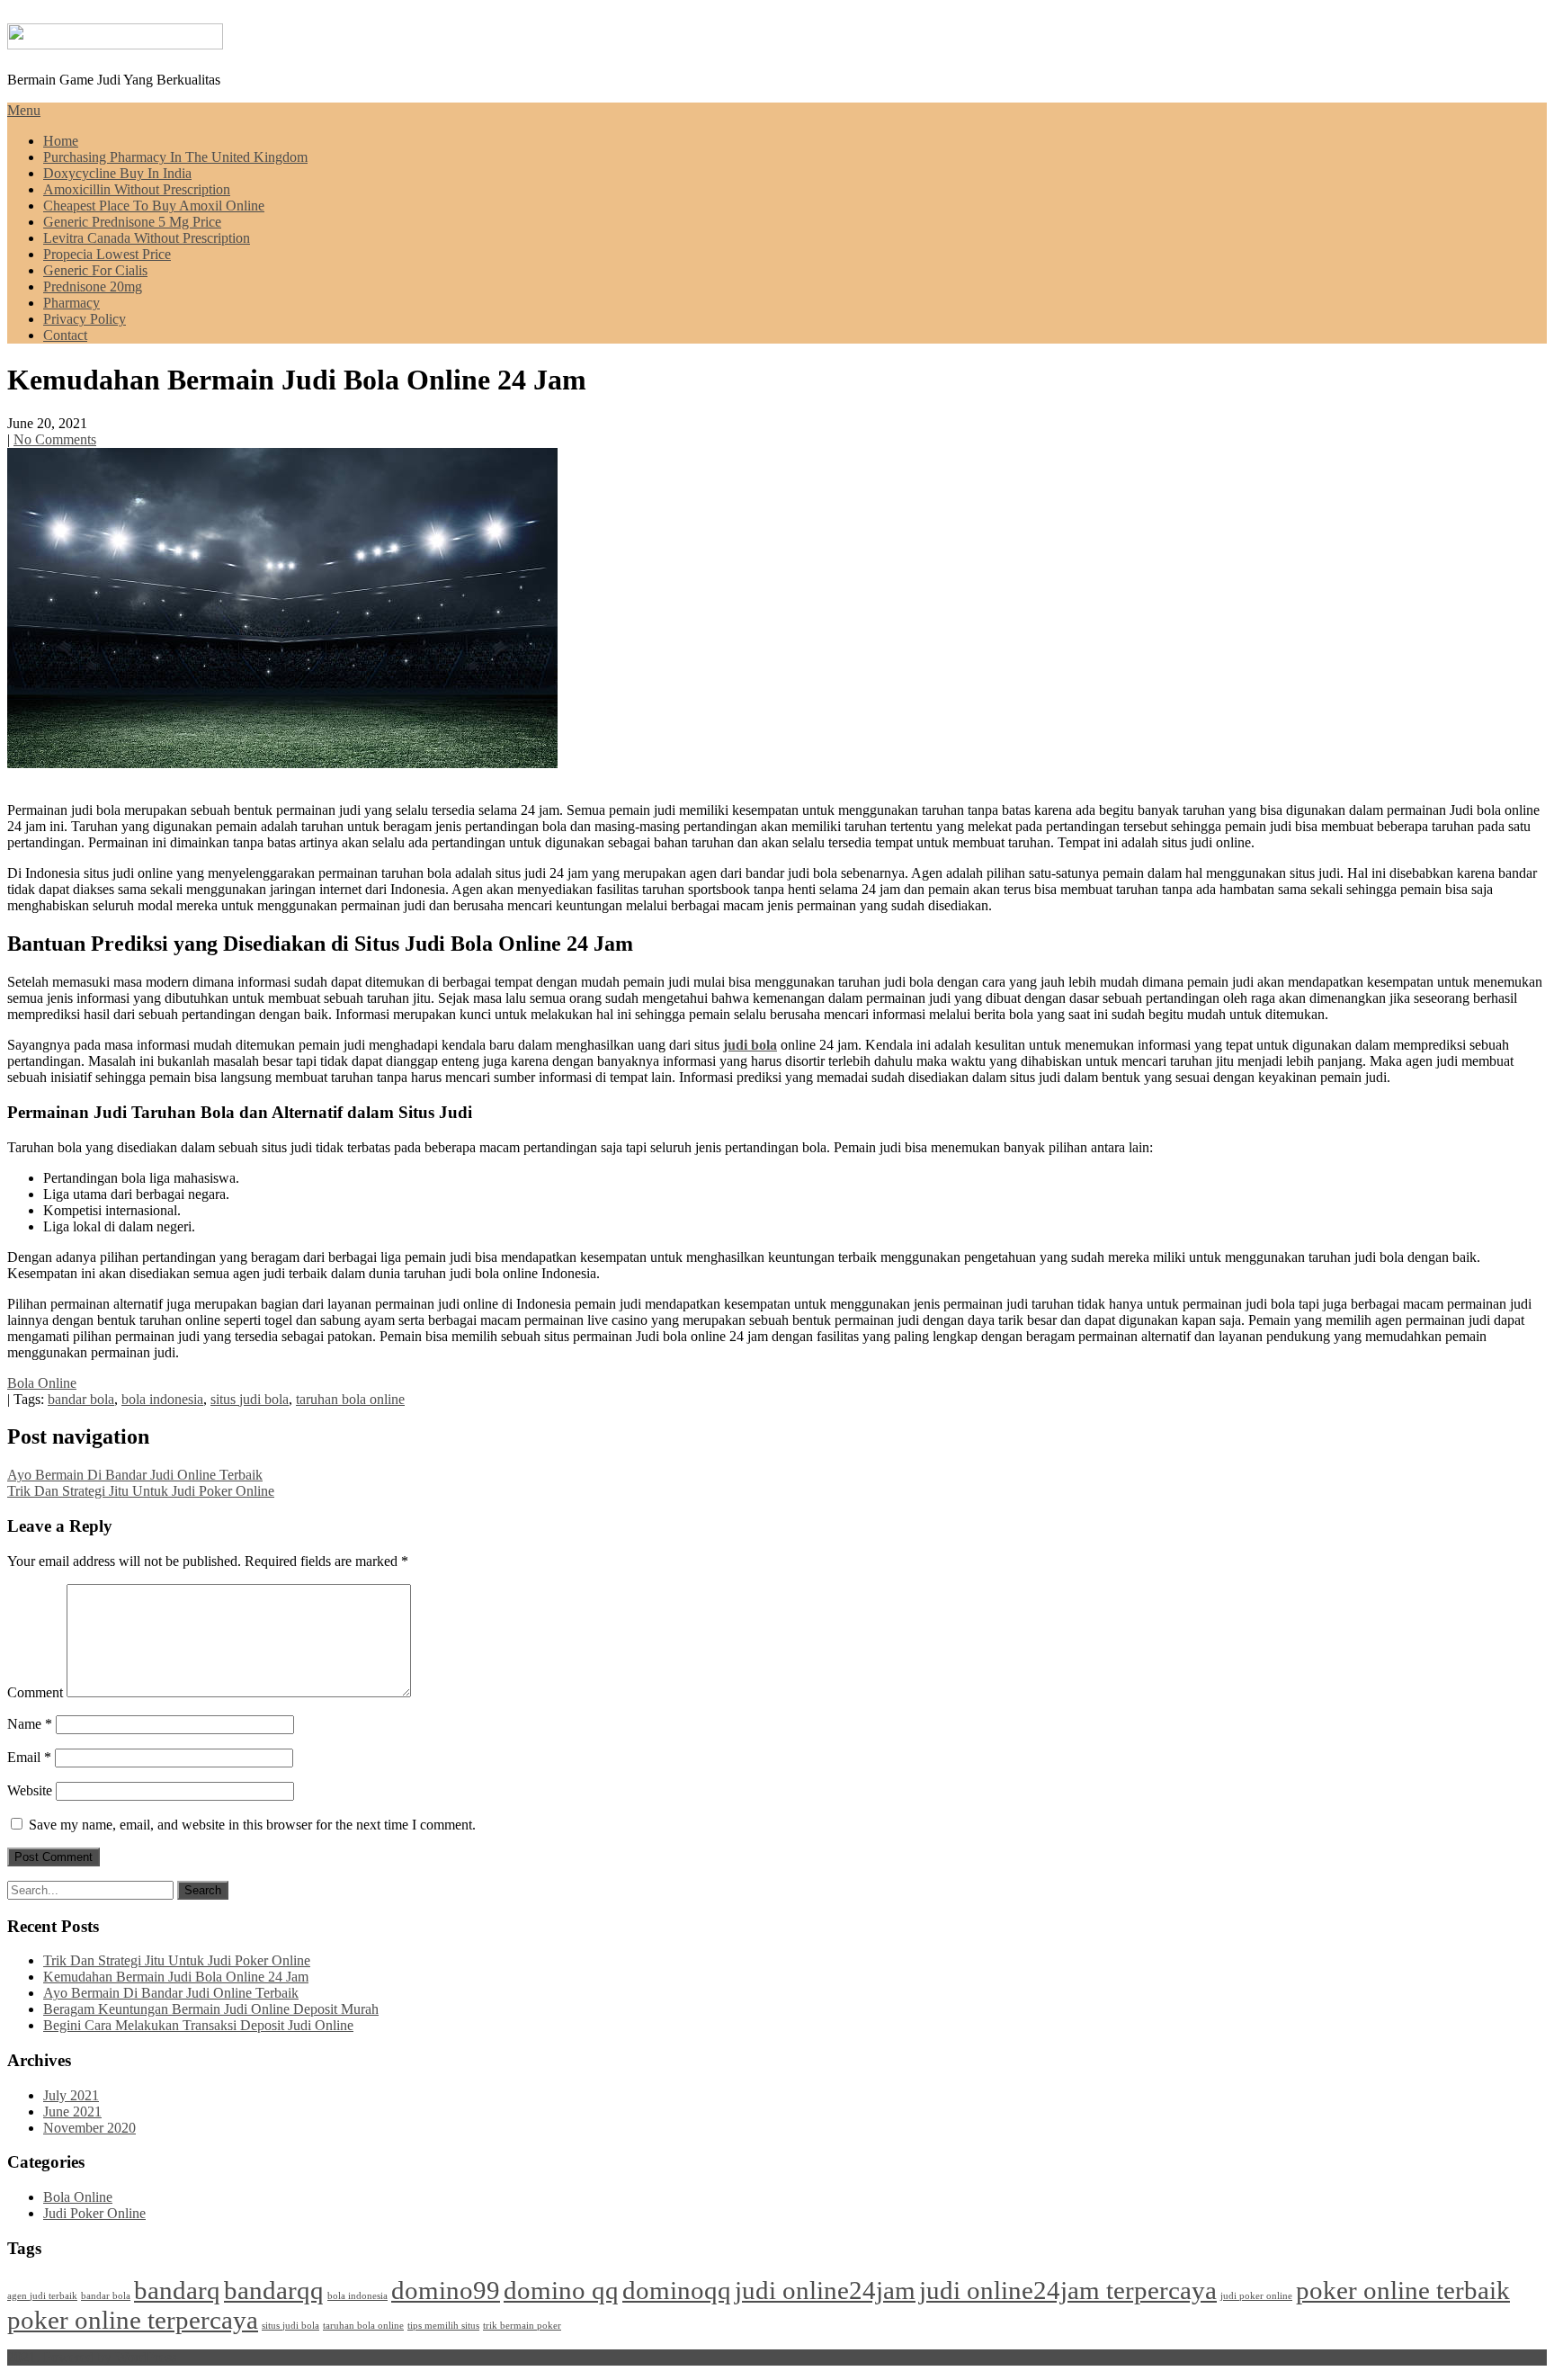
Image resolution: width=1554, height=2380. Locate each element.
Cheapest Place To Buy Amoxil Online (154, 206)
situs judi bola (250, 1399)
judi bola (750, 1045)
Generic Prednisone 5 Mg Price (132, 222)
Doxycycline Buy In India (117, 173)
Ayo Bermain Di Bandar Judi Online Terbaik (135, 1475)
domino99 (446, 2290)
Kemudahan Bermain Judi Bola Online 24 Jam (176, 1977)
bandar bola (81, 1399)
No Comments (55, 439)
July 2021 (71, 2095)
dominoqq (677, 2290)
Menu (24, 110)
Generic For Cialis (95, 270)
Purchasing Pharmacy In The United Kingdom (175, 157)
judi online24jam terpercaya (1068, 2290)
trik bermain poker (522, 2326)
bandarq (177, 2290)
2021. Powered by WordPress (92, 2357)
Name (30, 1724)
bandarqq (274, 2290)
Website (30, 1790)
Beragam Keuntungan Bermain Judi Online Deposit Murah (211, 2009)
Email (29, 1757)
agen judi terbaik (42, 2296)
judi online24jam (825, 2290)
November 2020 (89, 2128)
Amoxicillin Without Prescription (137, 189)
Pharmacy (71, 303)
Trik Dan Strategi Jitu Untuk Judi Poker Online (141, 1491)
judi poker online (1256, 2296)
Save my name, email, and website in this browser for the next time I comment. (252, 1825)
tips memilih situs (443, 2326)
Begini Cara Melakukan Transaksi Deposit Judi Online (198, 2025)
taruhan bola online (350, 1399)
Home (61, 141)
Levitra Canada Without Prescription (147, 238)
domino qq (561, 2290)
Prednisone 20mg (93, 286)
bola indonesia (162, 1399)
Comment (35, 1692)
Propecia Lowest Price (107, 254)
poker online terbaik (1403, 2290)
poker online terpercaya (133, 2320)
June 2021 (72, 2112)
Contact (65, 335)
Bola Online (42, 1383)
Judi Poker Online (94, 2213)
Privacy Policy (85, 319)
